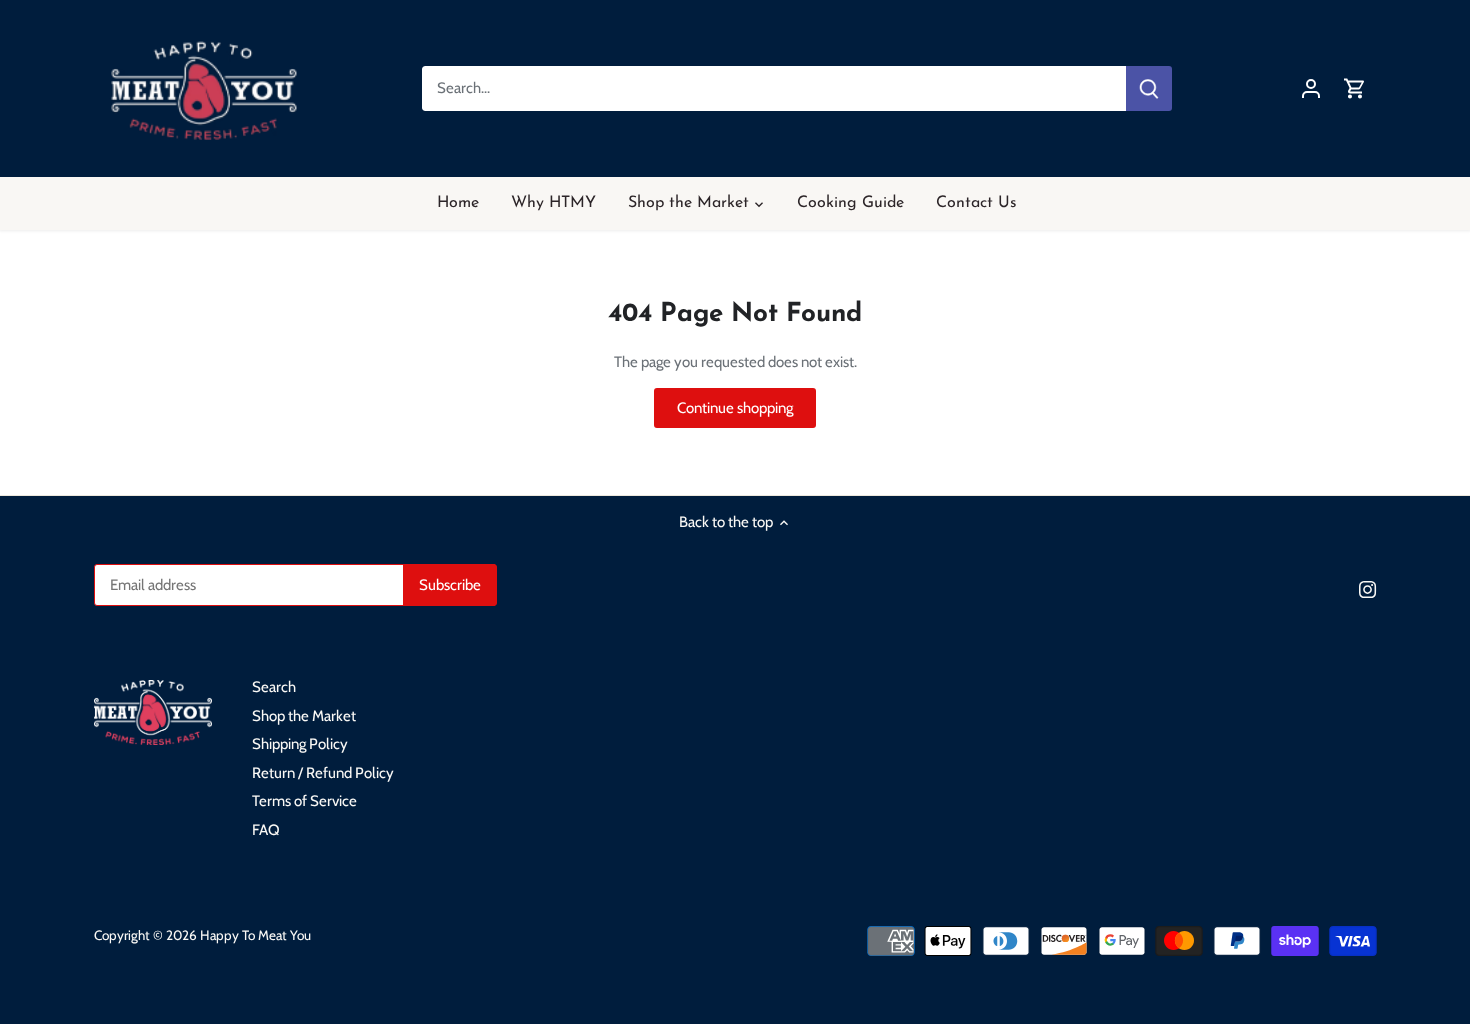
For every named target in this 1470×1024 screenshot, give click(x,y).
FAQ (266, 830)
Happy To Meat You (255, 935)
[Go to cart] (1355, 88)
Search (274, 687)
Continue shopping (735, 408)
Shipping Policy (300, 744)
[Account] (1311, 88)
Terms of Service (304, 801)
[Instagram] (1367, 588)
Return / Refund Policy (323, 773)
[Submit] (1148, 88)
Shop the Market (304, 716)
